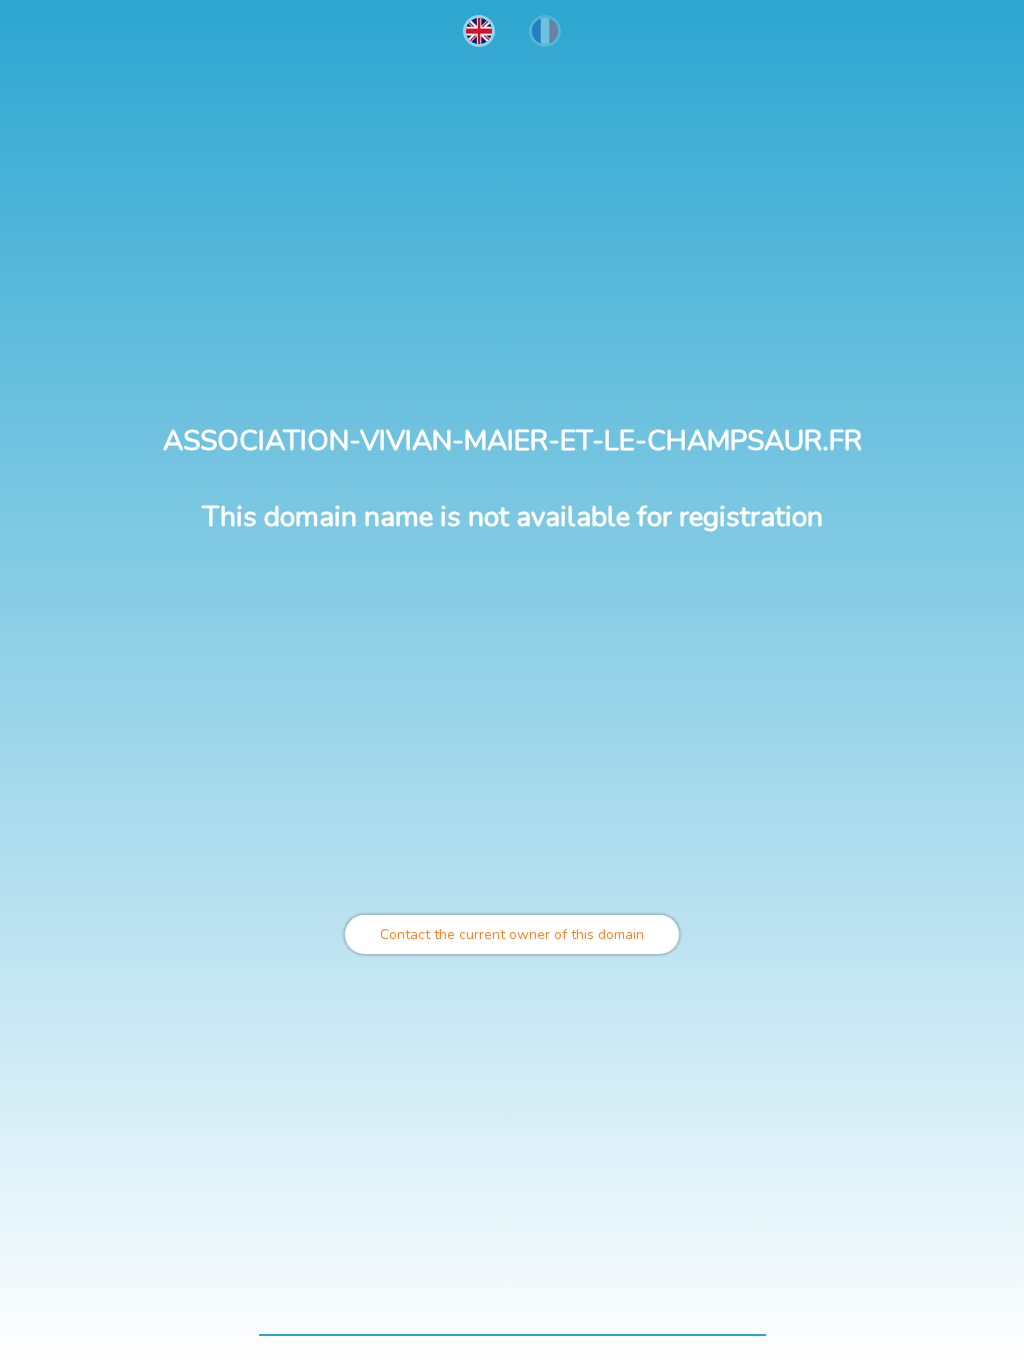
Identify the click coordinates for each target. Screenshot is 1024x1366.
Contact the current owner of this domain (512, 934)
